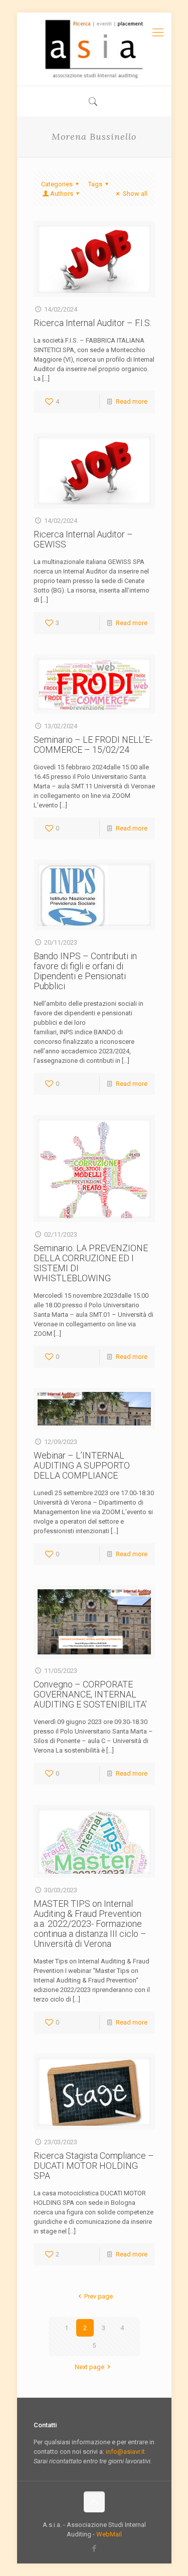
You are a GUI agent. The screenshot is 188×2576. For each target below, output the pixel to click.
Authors (62, 194)
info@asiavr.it (125, 2452)
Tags (95, 184)
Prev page (99, 2296)
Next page (89, 2367)
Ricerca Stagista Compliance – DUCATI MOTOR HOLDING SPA (94, 2166)
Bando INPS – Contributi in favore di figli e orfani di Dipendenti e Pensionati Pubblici (85, 971)
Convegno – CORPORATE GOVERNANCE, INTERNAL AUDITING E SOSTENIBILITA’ (90, 1694)
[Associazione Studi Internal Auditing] (94, 49)
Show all (135, 194)
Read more (132, 401)
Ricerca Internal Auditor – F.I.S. (92, 323)
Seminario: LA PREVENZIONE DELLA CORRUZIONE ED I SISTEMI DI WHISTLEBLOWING (91, 1263)
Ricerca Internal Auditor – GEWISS (83, 539)
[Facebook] (94, 2548)
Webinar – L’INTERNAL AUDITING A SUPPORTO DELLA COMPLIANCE (82, 1465)
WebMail (109, 2534)
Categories (57, 184)
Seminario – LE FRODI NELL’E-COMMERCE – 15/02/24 (93, 745)
